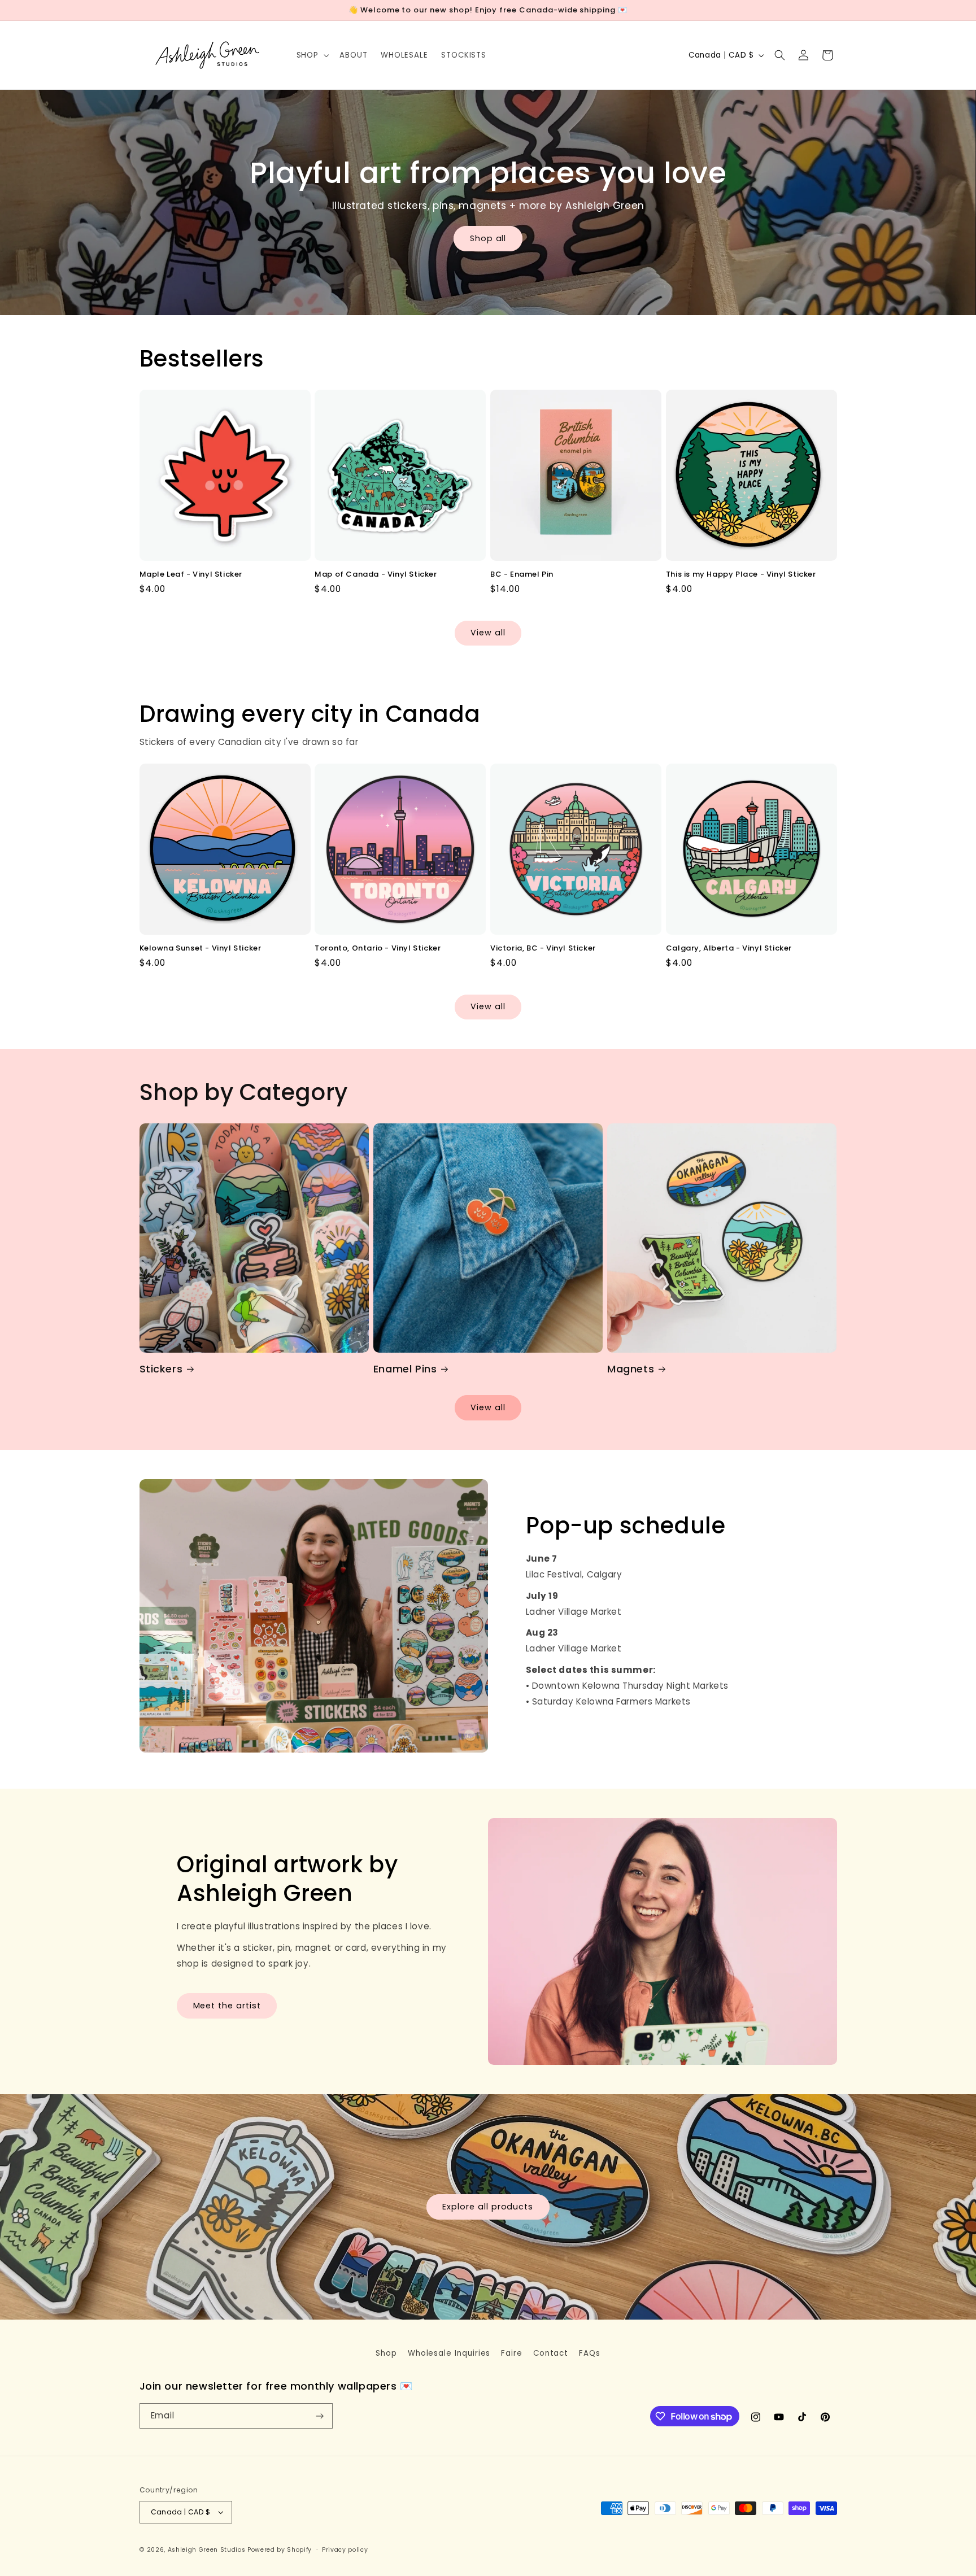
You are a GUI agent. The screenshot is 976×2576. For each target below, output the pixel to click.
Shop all (488, 238)
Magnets (631, 1369)
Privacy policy (345, 2550)
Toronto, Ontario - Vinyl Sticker (378, 949)
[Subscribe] (320, 2416)
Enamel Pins (405, 1369)
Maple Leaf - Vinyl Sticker (191, 575)
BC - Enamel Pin (522, 575)
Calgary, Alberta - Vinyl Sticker (729, 949)
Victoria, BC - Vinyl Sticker (543, 949)
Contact (551, 2353)
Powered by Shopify (280, 2550)
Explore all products (488, 2206)
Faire (512, 2353)
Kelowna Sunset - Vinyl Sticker (201, 949)
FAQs (590, 2353)
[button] (311, 55)
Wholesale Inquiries (449, 2353)
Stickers (161, 1369)
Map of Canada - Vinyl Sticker (376, 575)
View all (488, 633)
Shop (386, 2353)
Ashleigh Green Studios (207, 2550)
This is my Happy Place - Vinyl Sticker (741, 575)
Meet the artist (227, 2006)
